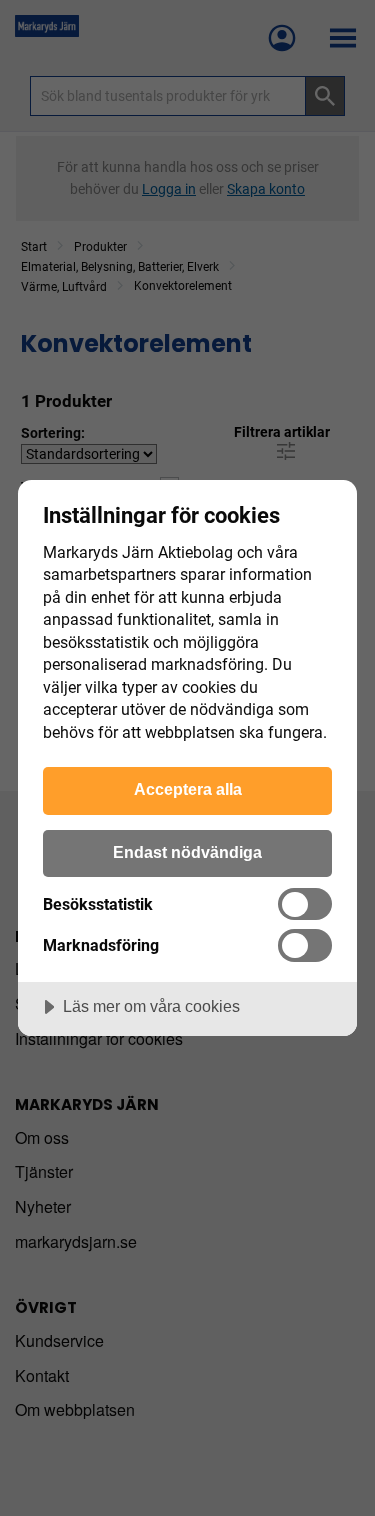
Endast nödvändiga (187, 852)
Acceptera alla (188, 789)
